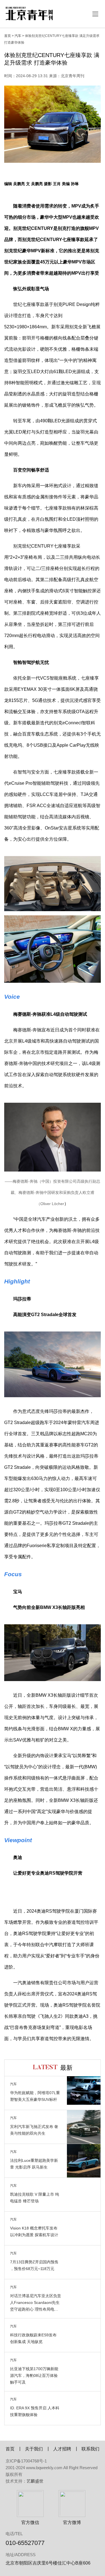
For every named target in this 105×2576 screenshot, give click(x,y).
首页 (10, 2449)
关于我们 (34, 2449)
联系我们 (90, 2449)
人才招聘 (62, 2449)
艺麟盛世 (35, 2481)
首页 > (9, 36)
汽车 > (19, 36)
